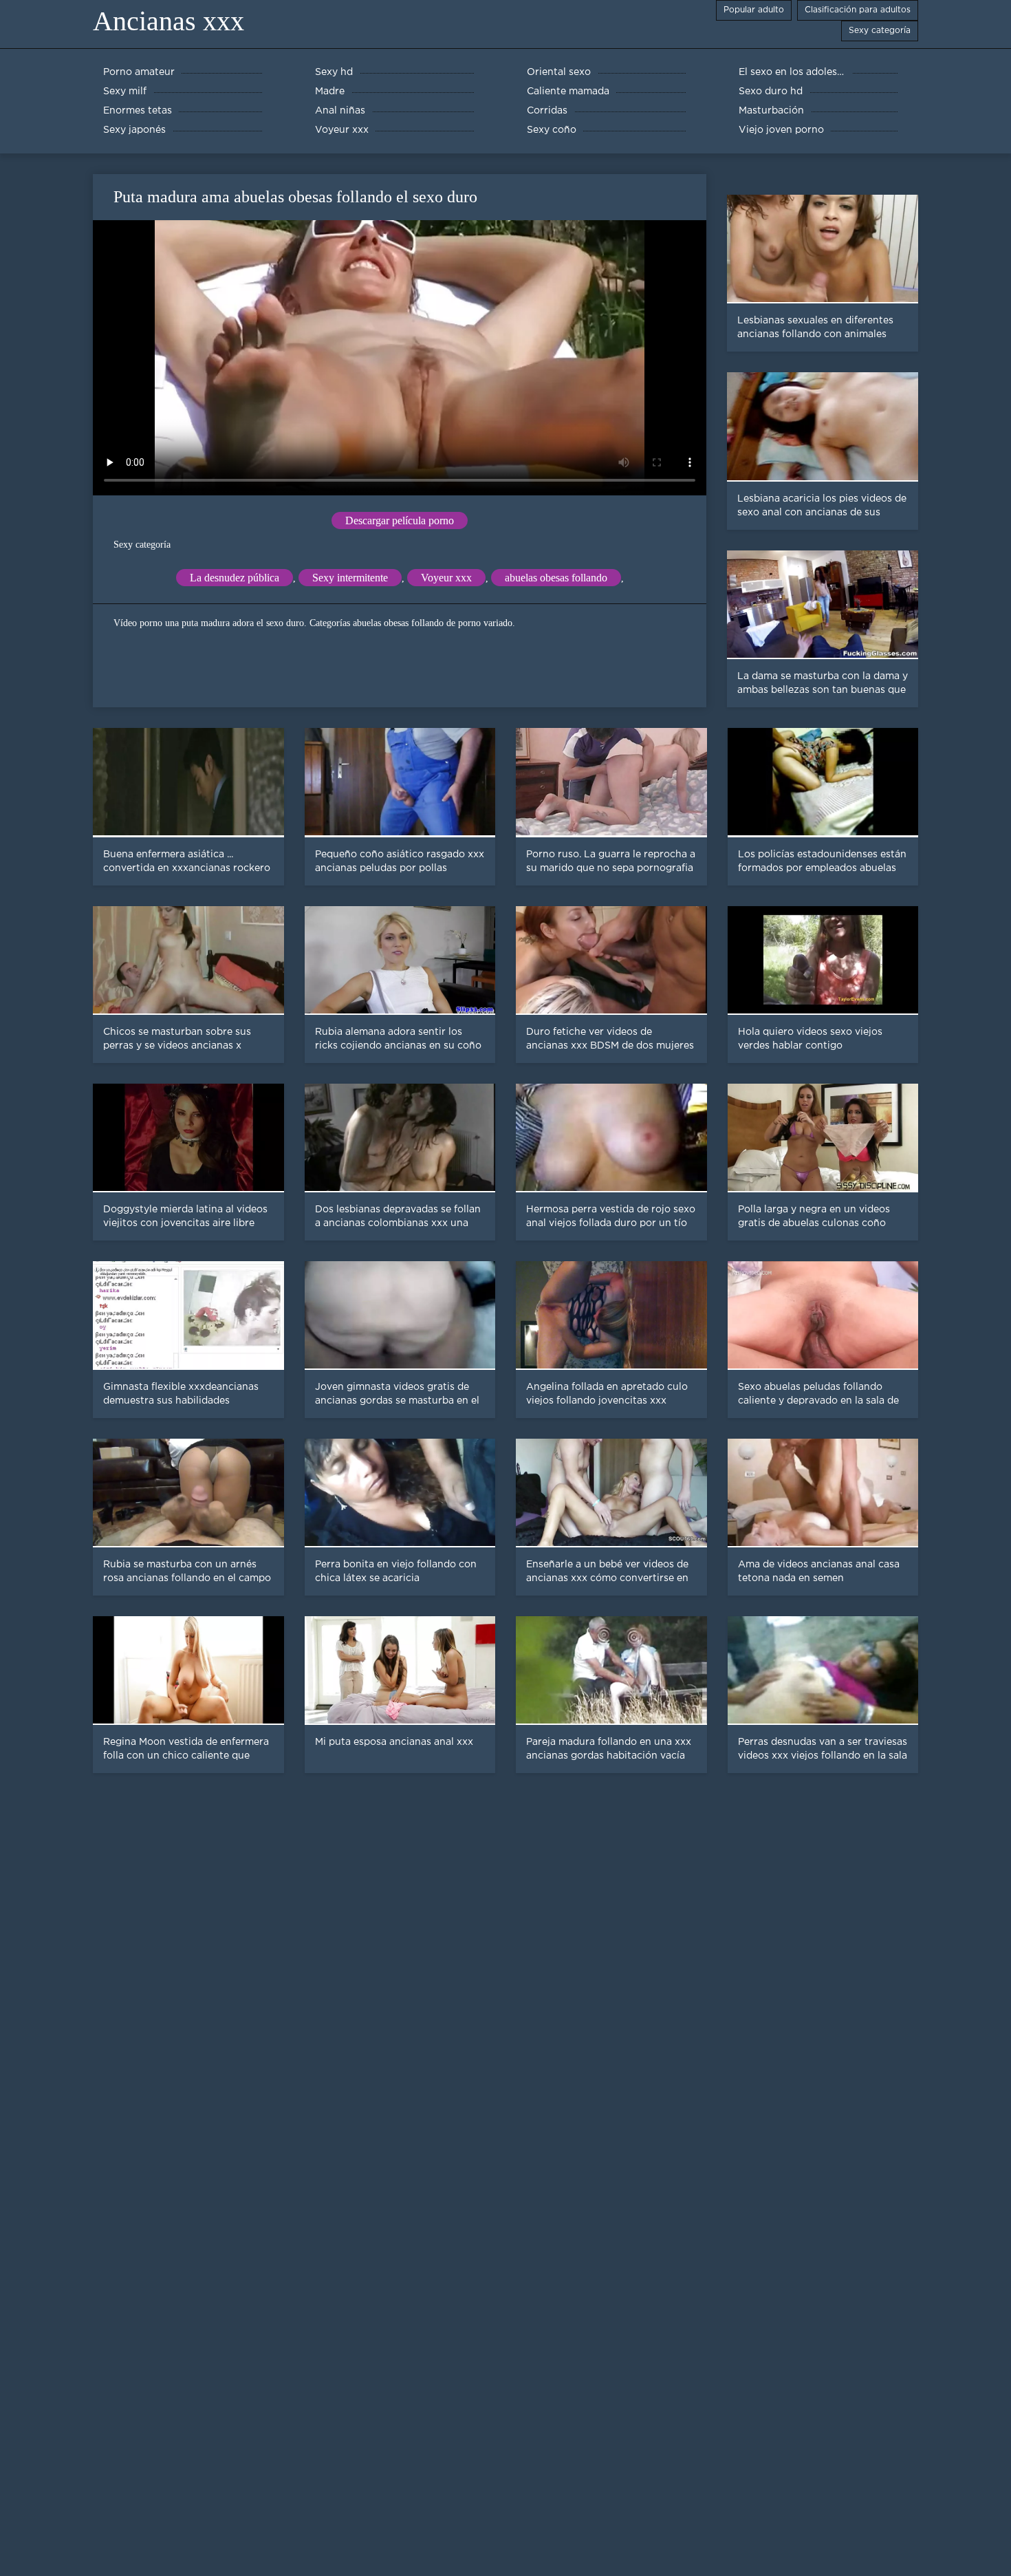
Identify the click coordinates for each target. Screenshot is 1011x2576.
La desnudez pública (235, 578)
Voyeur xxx (446, 578)
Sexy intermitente (350, 578)
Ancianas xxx (168, 21)
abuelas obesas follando (556, 578)
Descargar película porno (400, 520)
